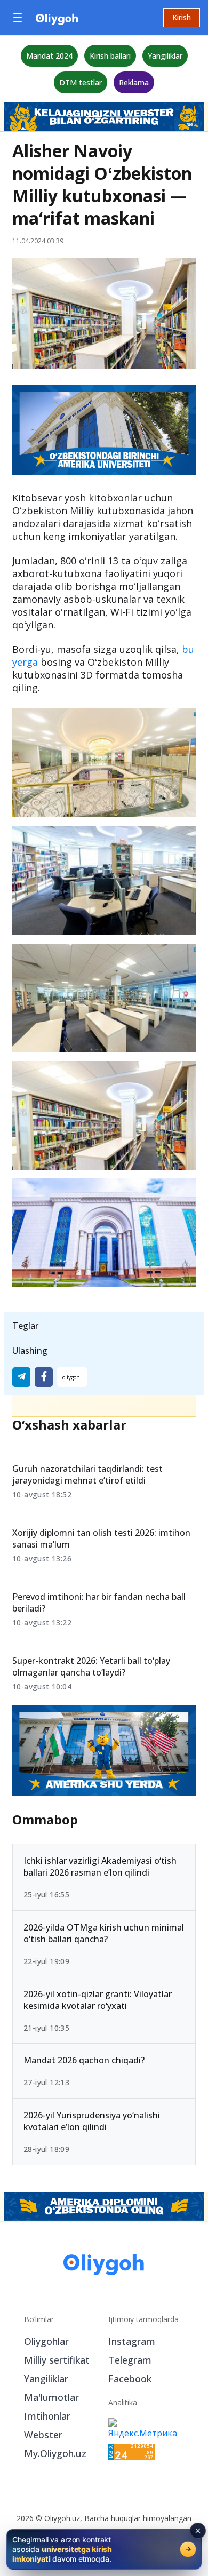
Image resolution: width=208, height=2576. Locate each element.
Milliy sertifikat (57, 2360)
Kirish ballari (110, 56)
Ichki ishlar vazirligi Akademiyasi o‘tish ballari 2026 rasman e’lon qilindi (100, 1866)
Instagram (132, 2341)
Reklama (134, 82)
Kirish (182, 17)
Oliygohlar (46, 2341)
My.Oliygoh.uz (55, 2453)
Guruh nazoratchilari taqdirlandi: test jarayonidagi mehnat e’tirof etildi (87, 1474)
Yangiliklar (165, 56)
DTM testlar (81, 82)
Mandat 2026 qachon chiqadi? (84, 2060)
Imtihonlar (47, 2416)
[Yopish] (198, 2531)
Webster (43, 2435)
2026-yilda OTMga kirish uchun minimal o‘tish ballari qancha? (104, 1933)
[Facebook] (44, 1377)
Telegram (130, 2360)
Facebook (130, 2379)
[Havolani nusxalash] (72, 1377)
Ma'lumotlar (51, 2397)
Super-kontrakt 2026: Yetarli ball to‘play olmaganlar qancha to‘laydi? (91, 1666)
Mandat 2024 (49, 56)
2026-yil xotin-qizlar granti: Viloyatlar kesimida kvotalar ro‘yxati (98, 1999)
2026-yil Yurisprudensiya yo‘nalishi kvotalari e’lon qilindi (92, 2121)
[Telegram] (21, 1377)
